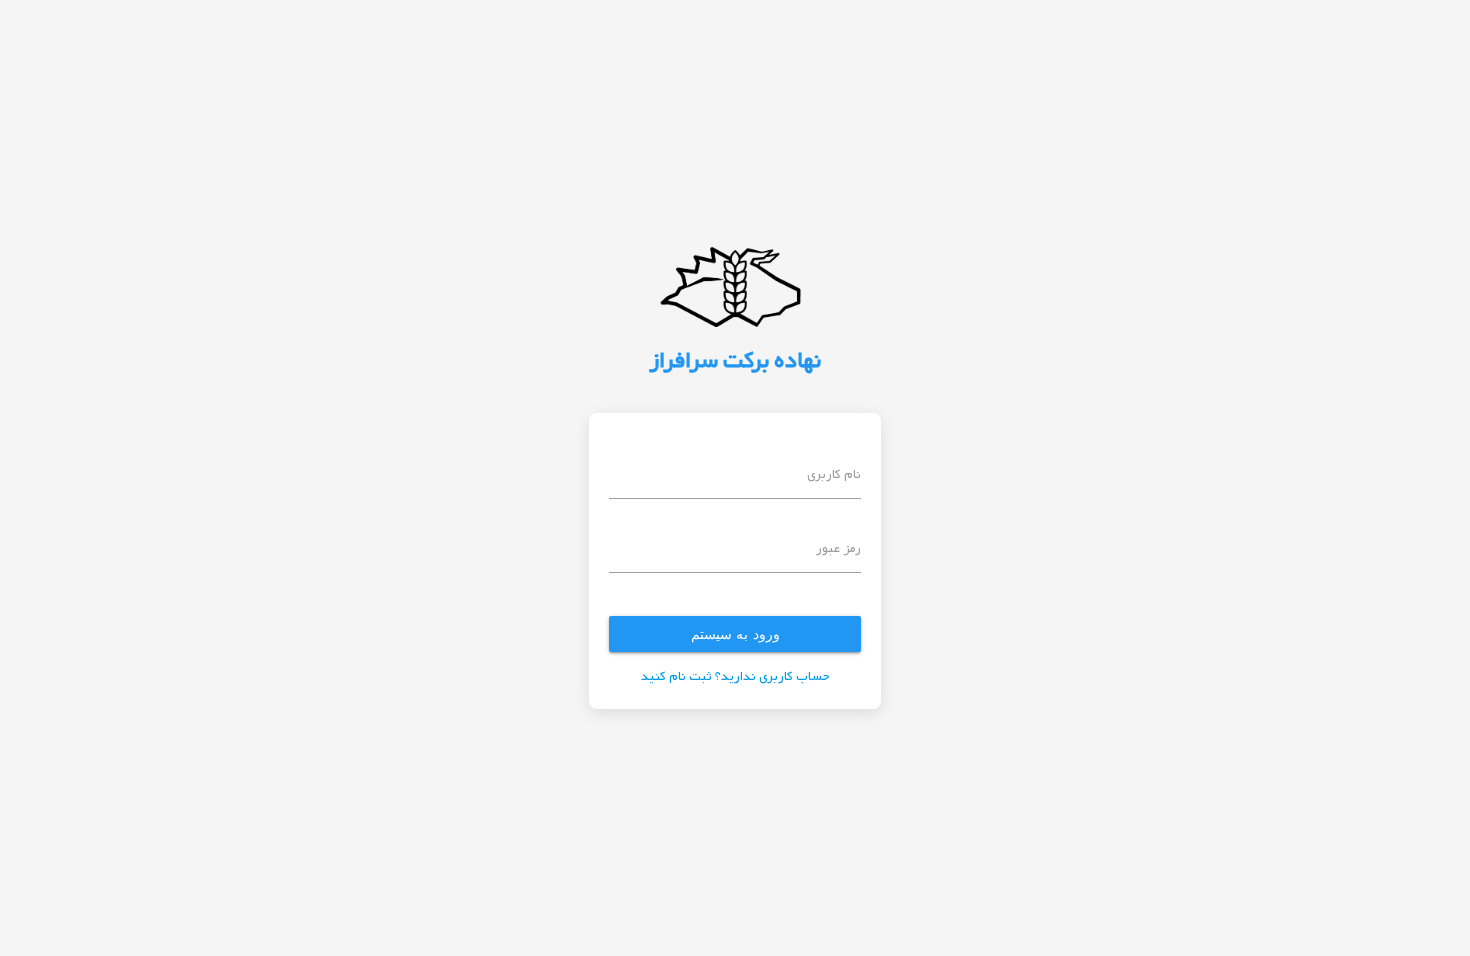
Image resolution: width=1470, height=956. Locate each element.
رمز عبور (838, 549)
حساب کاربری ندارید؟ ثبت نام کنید (735, 677)
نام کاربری (834, 475)
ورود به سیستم (735, 633)
